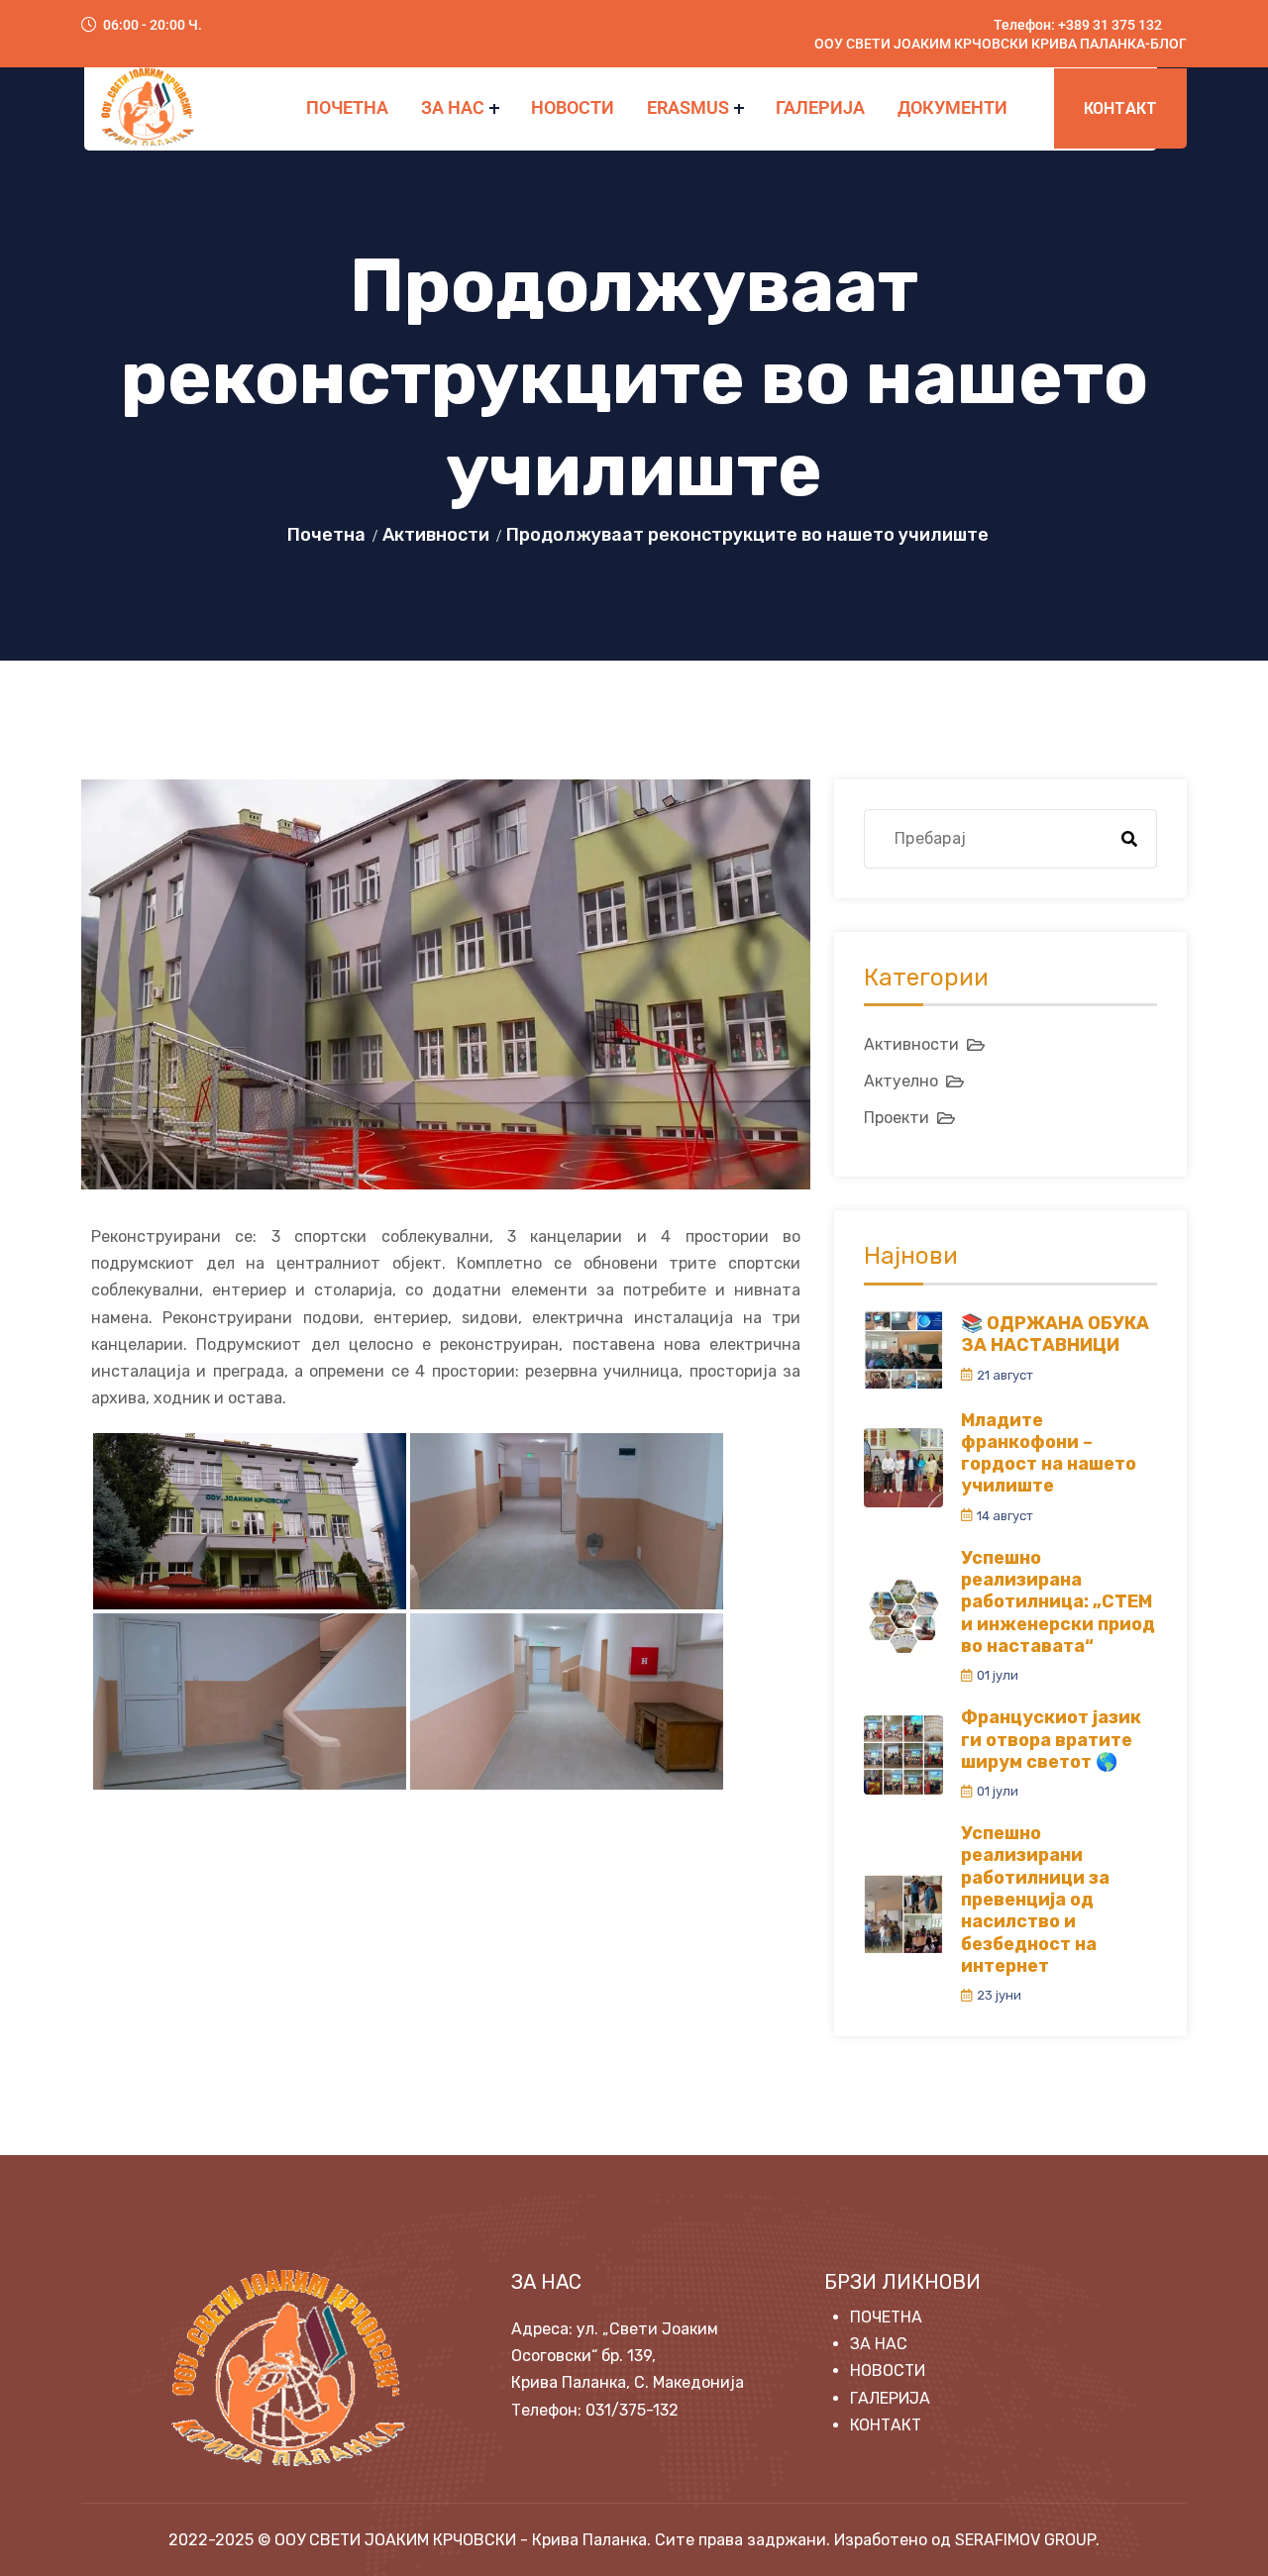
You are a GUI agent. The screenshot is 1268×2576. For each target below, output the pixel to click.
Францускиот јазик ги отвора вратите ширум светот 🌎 (1051, 1740)
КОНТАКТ (1120, 108)
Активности (436, 535)
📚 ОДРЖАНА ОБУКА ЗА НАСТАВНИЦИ (1055, 1334)
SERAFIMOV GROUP (1025, 2540)
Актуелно (901, 1081)
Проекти (897, 1118)
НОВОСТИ (573, 107)
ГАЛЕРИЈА (820, 107)
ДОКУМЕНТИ (952, 107)
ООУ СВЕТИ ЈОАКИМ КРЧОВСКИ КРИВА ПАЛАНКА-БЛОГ (1001, 44)
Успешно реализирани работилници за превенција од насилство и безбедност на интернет (1035, 1900)
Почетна (326, 535)
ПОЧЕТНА (347, 107)
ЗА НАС (453, 107)
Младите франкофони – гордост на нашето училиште (1049, 1453)
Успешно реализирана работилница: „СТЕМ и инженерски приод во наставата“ (1058, 1602)
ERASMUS (688, 107)
